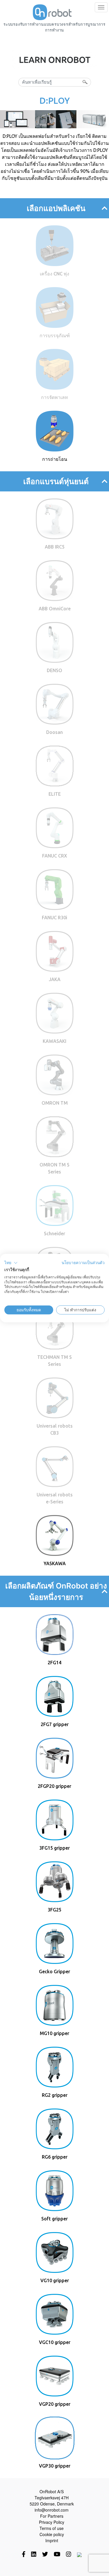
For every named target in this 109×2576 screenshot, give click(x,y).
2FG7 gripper (55, 1724)
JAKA (55, 979)
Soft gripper (54, 2219)
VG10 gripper (55, 2280)
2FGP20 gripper (54, 1786)
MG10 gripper (54, 2033)
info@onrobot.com (52, 2510)
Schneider (54, 1233)
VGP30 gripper (55, 2466)
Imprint (52, 2540)
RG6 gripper (55, 2157)
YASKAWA (55, 1563)
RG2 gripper (55, 2095)
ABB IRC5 (55, 547)
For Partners (52, 2516)
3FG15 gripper (54, 1848)
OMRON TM (55, 1103)
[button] (11, 1263)
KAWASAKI (54, 1041)
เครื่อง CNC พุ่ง (54, 274)
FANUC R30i (54, 918)
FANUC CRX (55, 856)
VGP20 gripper (55, 2404)
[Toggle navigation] (101, 7)
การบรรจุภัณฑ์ (55, 335)
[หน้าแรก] (52, 12)
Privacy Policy (52, 2522)
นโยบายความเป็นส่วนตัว (83, 1263)
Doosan (54, 732)
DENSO (54, 670)
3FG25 (54, 1910)
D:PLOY (55, 101)
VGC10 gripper (55, 2342)
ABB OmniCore (55, 609)
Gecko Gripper (54, 1971)
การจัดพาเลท (54, 397)
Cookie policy (52, 2534)
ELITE (55, 794)
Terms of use (52, 2528)
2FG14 (54, 1663)
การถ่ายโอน (55, 459)
